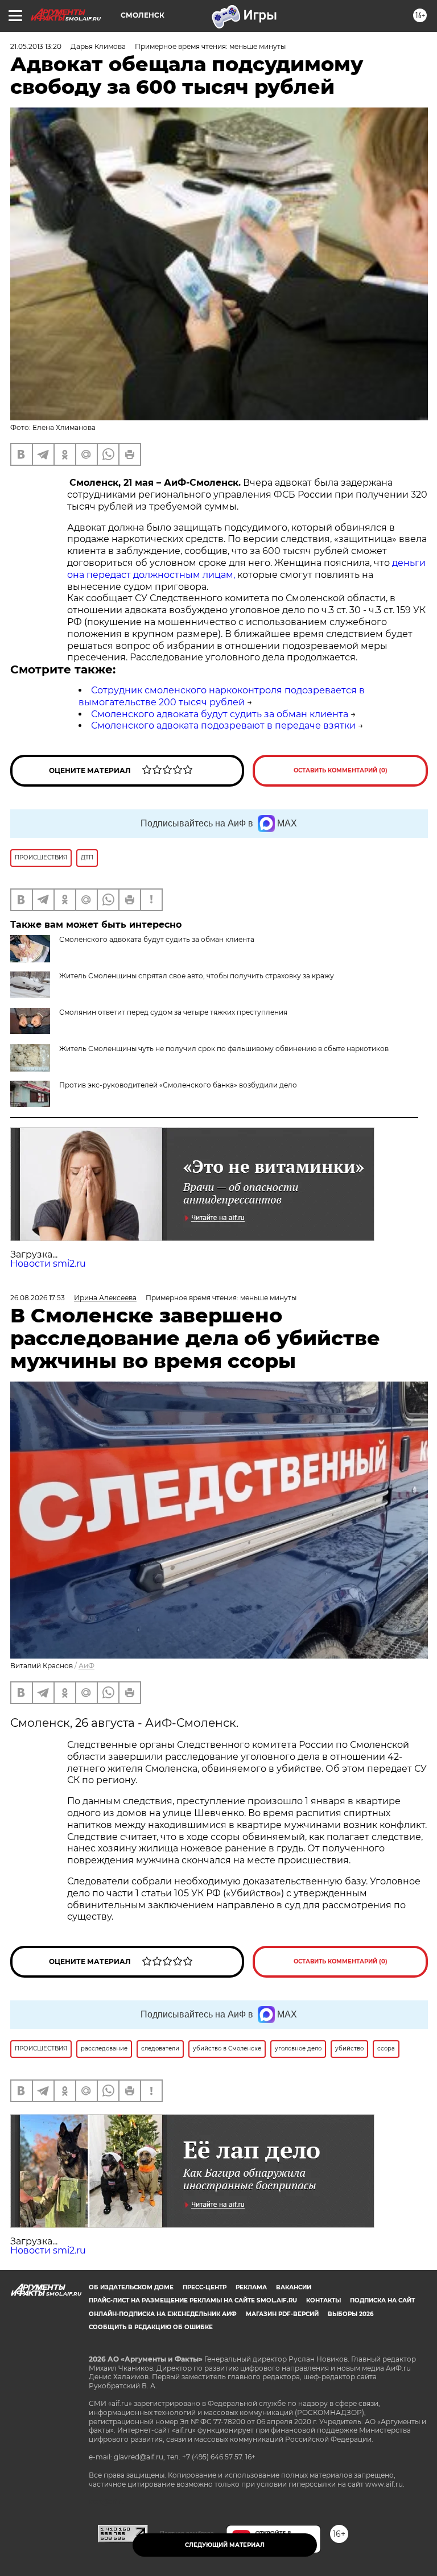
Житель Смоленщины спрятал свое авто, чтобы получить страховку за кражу (197, 976)
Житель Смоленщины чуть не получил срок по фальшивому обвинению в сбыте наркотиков (224, 1049)
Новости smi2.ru (48, 1264)
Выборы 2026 (351, 2314)
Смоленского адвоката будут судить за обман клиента (220, 714)
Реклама (251, 2287)
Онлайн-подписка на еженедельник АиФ (163, 2314)
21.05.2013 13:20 (36, 46)
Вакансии (294, 2287)
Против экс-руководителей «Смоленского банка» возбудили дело (178, 1085)
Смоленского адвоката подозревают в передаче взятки (223, 725)
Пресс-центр (205, 2287)
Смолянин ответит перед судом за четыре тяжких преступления (173, 1012)
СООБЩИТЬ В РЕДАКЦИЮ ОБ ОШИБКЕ (151, 2327)
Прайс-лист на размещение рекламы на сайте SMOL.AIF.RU (193, 2300)
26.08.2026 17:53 (38, 1298)
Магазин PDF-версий (282, 2314)
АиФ (86, 1666)
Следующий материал (225, 2545)
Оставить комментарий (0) (341, 770)
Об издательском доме (131, 2287)
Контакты (323, 2300)
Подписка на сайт (382, 2300)
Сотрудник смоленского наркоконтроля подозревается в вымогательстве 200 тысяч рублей (222, 696)
